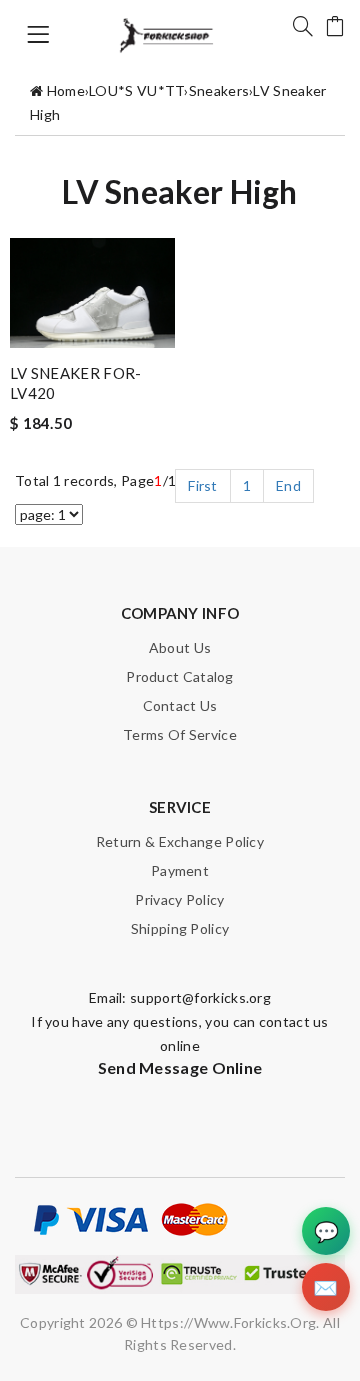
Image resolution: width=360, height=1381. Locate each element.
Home (66, 90)
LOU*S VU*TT (136, 90)
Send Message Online (180, 1067)
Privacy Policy (179, 899)
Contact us (180, 705)
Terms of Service (180, 734)
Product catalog (180, 676)
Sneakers (219, 90)
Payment (180, 870)
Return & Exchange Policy (180, 841)
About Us (180, 647)
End (288, 485)
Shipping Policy (180, 928)
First (203, 485)
